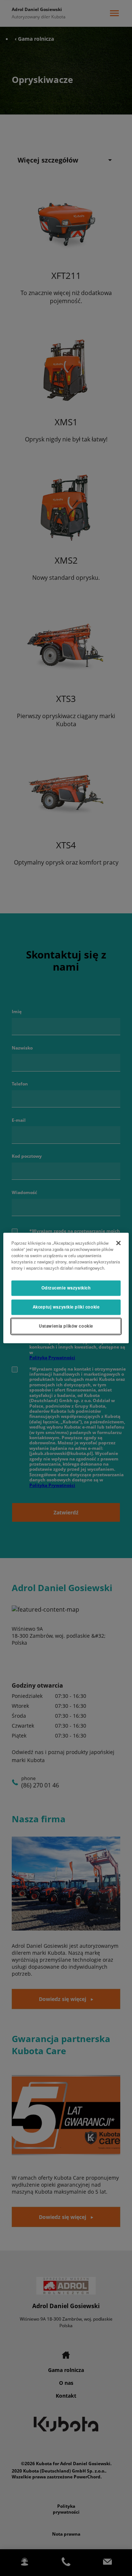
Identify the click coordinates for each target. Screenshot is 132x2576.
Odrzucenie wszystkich (66, 1288)
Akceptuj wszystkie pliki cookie (66, 1307)
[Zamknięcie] (118, 1243)
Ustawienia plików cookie (66, 1326)
